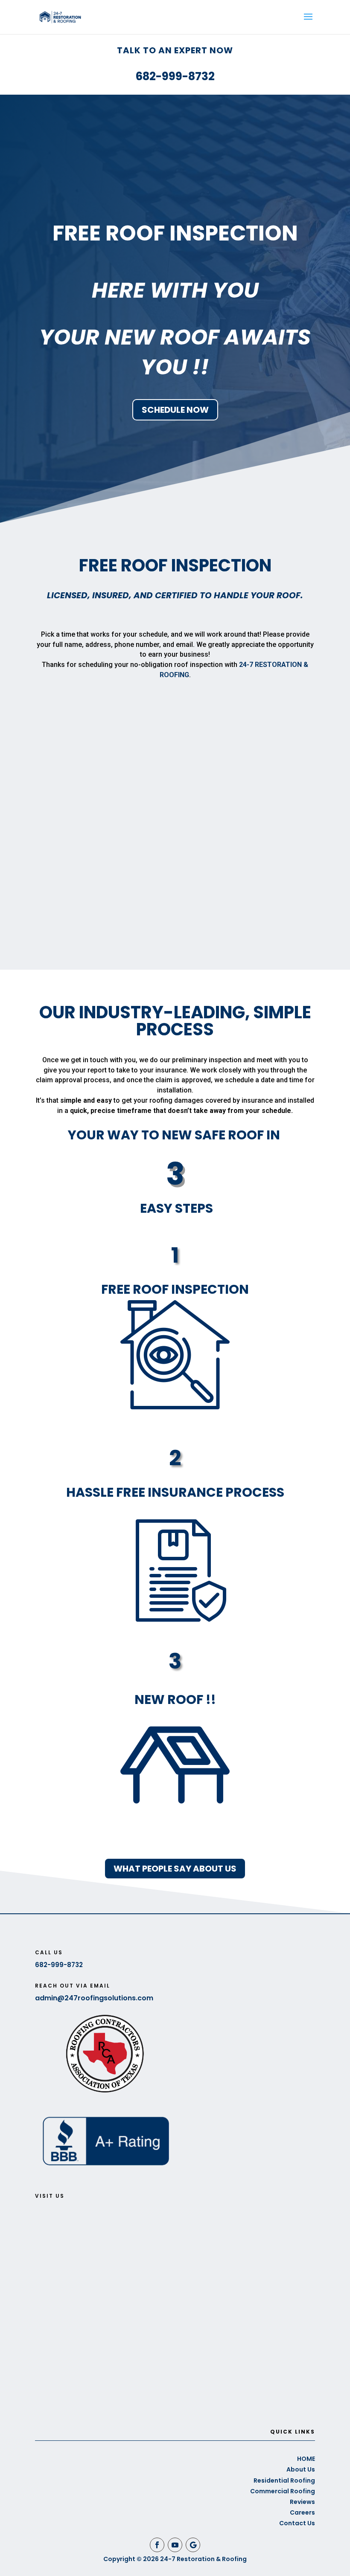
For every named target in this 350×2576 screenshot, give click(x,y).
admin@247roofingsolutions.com (94, 1998)
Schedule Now (175, 410)
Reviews (302, 2502)
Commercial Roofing (283, 2491)
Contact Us (297, 2523)
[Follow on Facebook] (157, 2545)
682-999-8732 (175, 76)
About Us (301, 2469)
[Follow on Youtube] (175, 2545)
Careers (302, 2512)
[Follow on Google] (193, 2545)
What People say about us (175, 1869)
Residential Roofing (284, 2480)
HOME (306, 2459)
